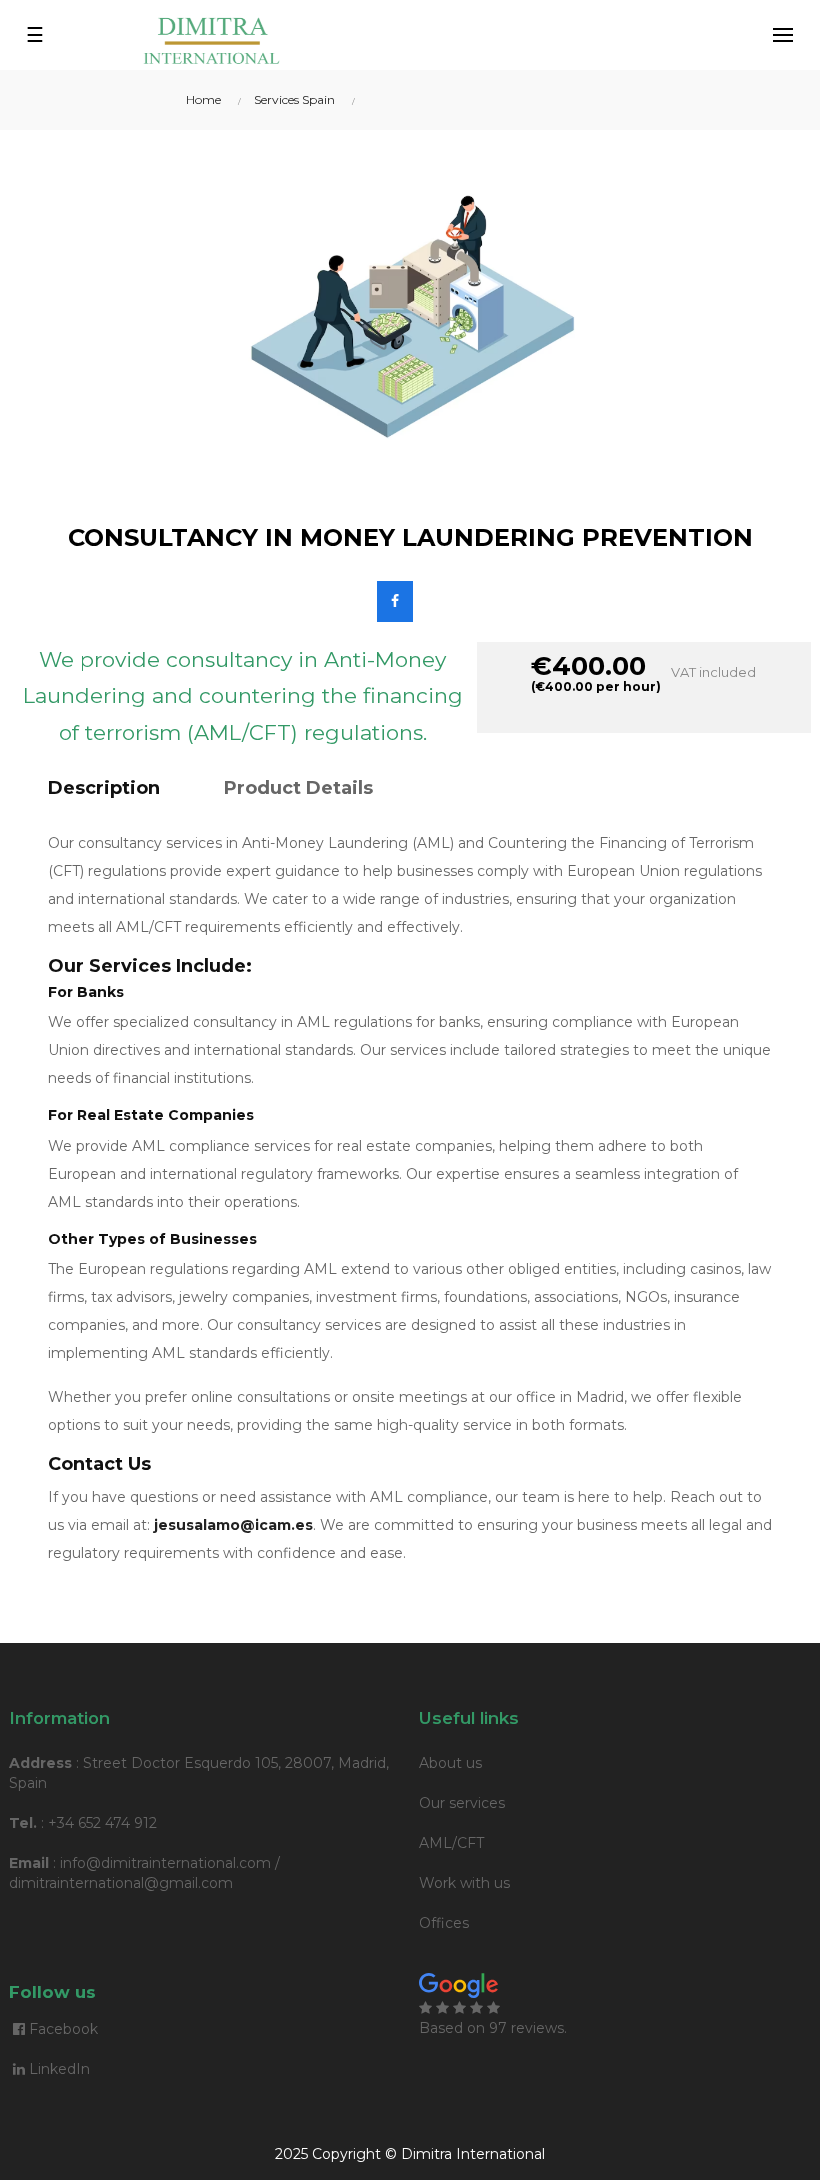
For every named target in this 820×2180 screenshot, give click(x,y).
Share (395, 601)
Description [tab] (104, 788)
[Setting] (783, 35)
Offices (444, 1923)
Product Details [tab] (298, 788)
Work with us (464, 1883)
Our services (462, 1803)
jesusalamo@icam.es (233, 1525)
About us (450, 1763)
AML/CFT (451, 1843)
